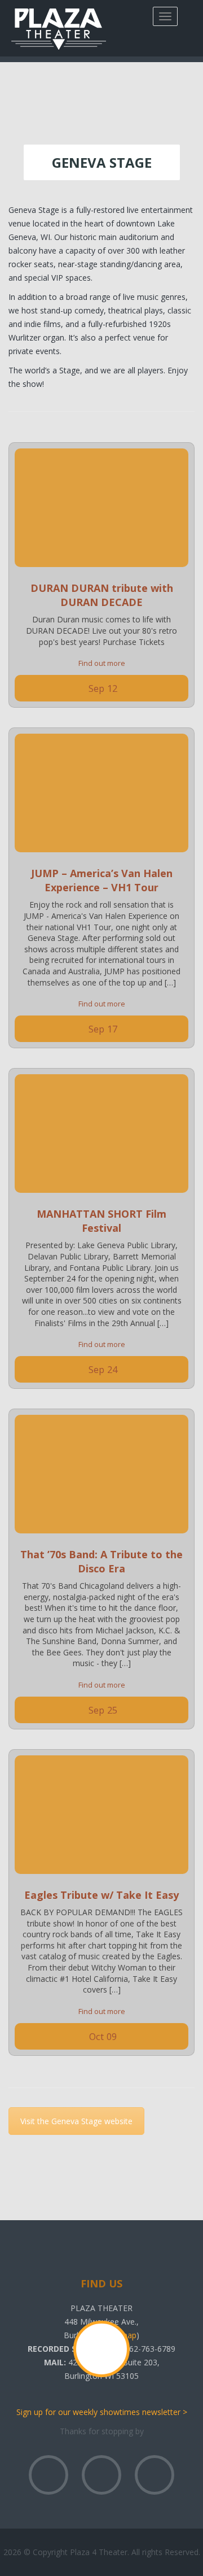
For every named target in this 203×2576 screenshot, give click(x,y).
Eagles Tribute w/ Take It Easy (101, 1895)
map (128, 2335)
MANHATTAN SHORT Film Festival (101, 1221)
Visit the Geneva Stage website (76, 2121)
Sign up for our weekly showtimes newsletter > (102, 2412)
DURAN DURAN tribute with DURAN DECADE (102, 595)
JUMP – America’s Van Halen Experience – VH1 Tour (102, 880)
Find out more (102, 663)
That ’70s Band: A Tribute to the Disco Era (101, 1561)
